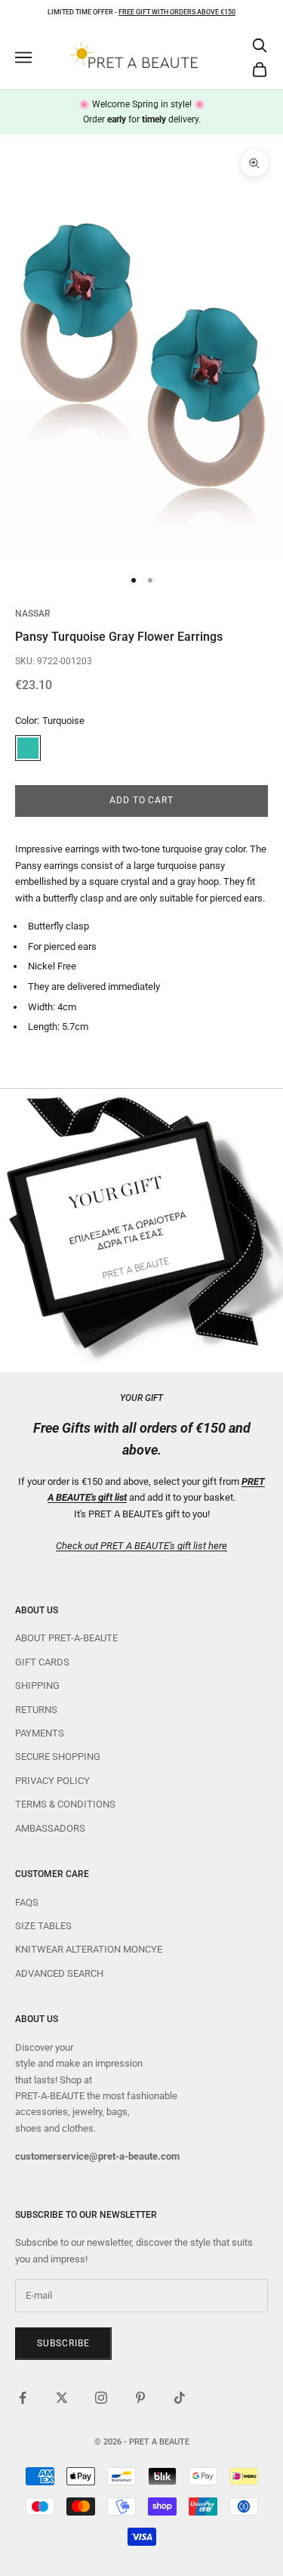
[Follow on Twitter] (62, 2398)
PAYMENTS (40, 1733)
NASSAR (33, 614)
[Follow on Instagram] (101, 2398)
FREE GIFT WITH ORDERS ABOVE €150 (177, 12)
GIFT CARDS (42, 1662)
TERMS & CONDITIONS (65, 1804)
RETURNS (36, 1710)
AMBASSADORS (50, 1828)
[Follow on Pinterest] (140, 2398)
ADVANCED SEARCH (59, 1973)
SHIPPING (37, 1685)
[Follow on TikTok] (180, 2398)
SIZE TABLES (43, 1926)
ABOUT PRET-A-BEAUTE (66, 1638)
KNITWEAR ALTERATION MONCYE (89, 1949)
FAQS (27, 1902)
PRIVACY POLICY (52, 1781)
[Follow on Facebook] (23, 2398)
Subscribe (63, 2343)
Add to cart (142, 800)
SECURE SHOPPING (58, 1757)
